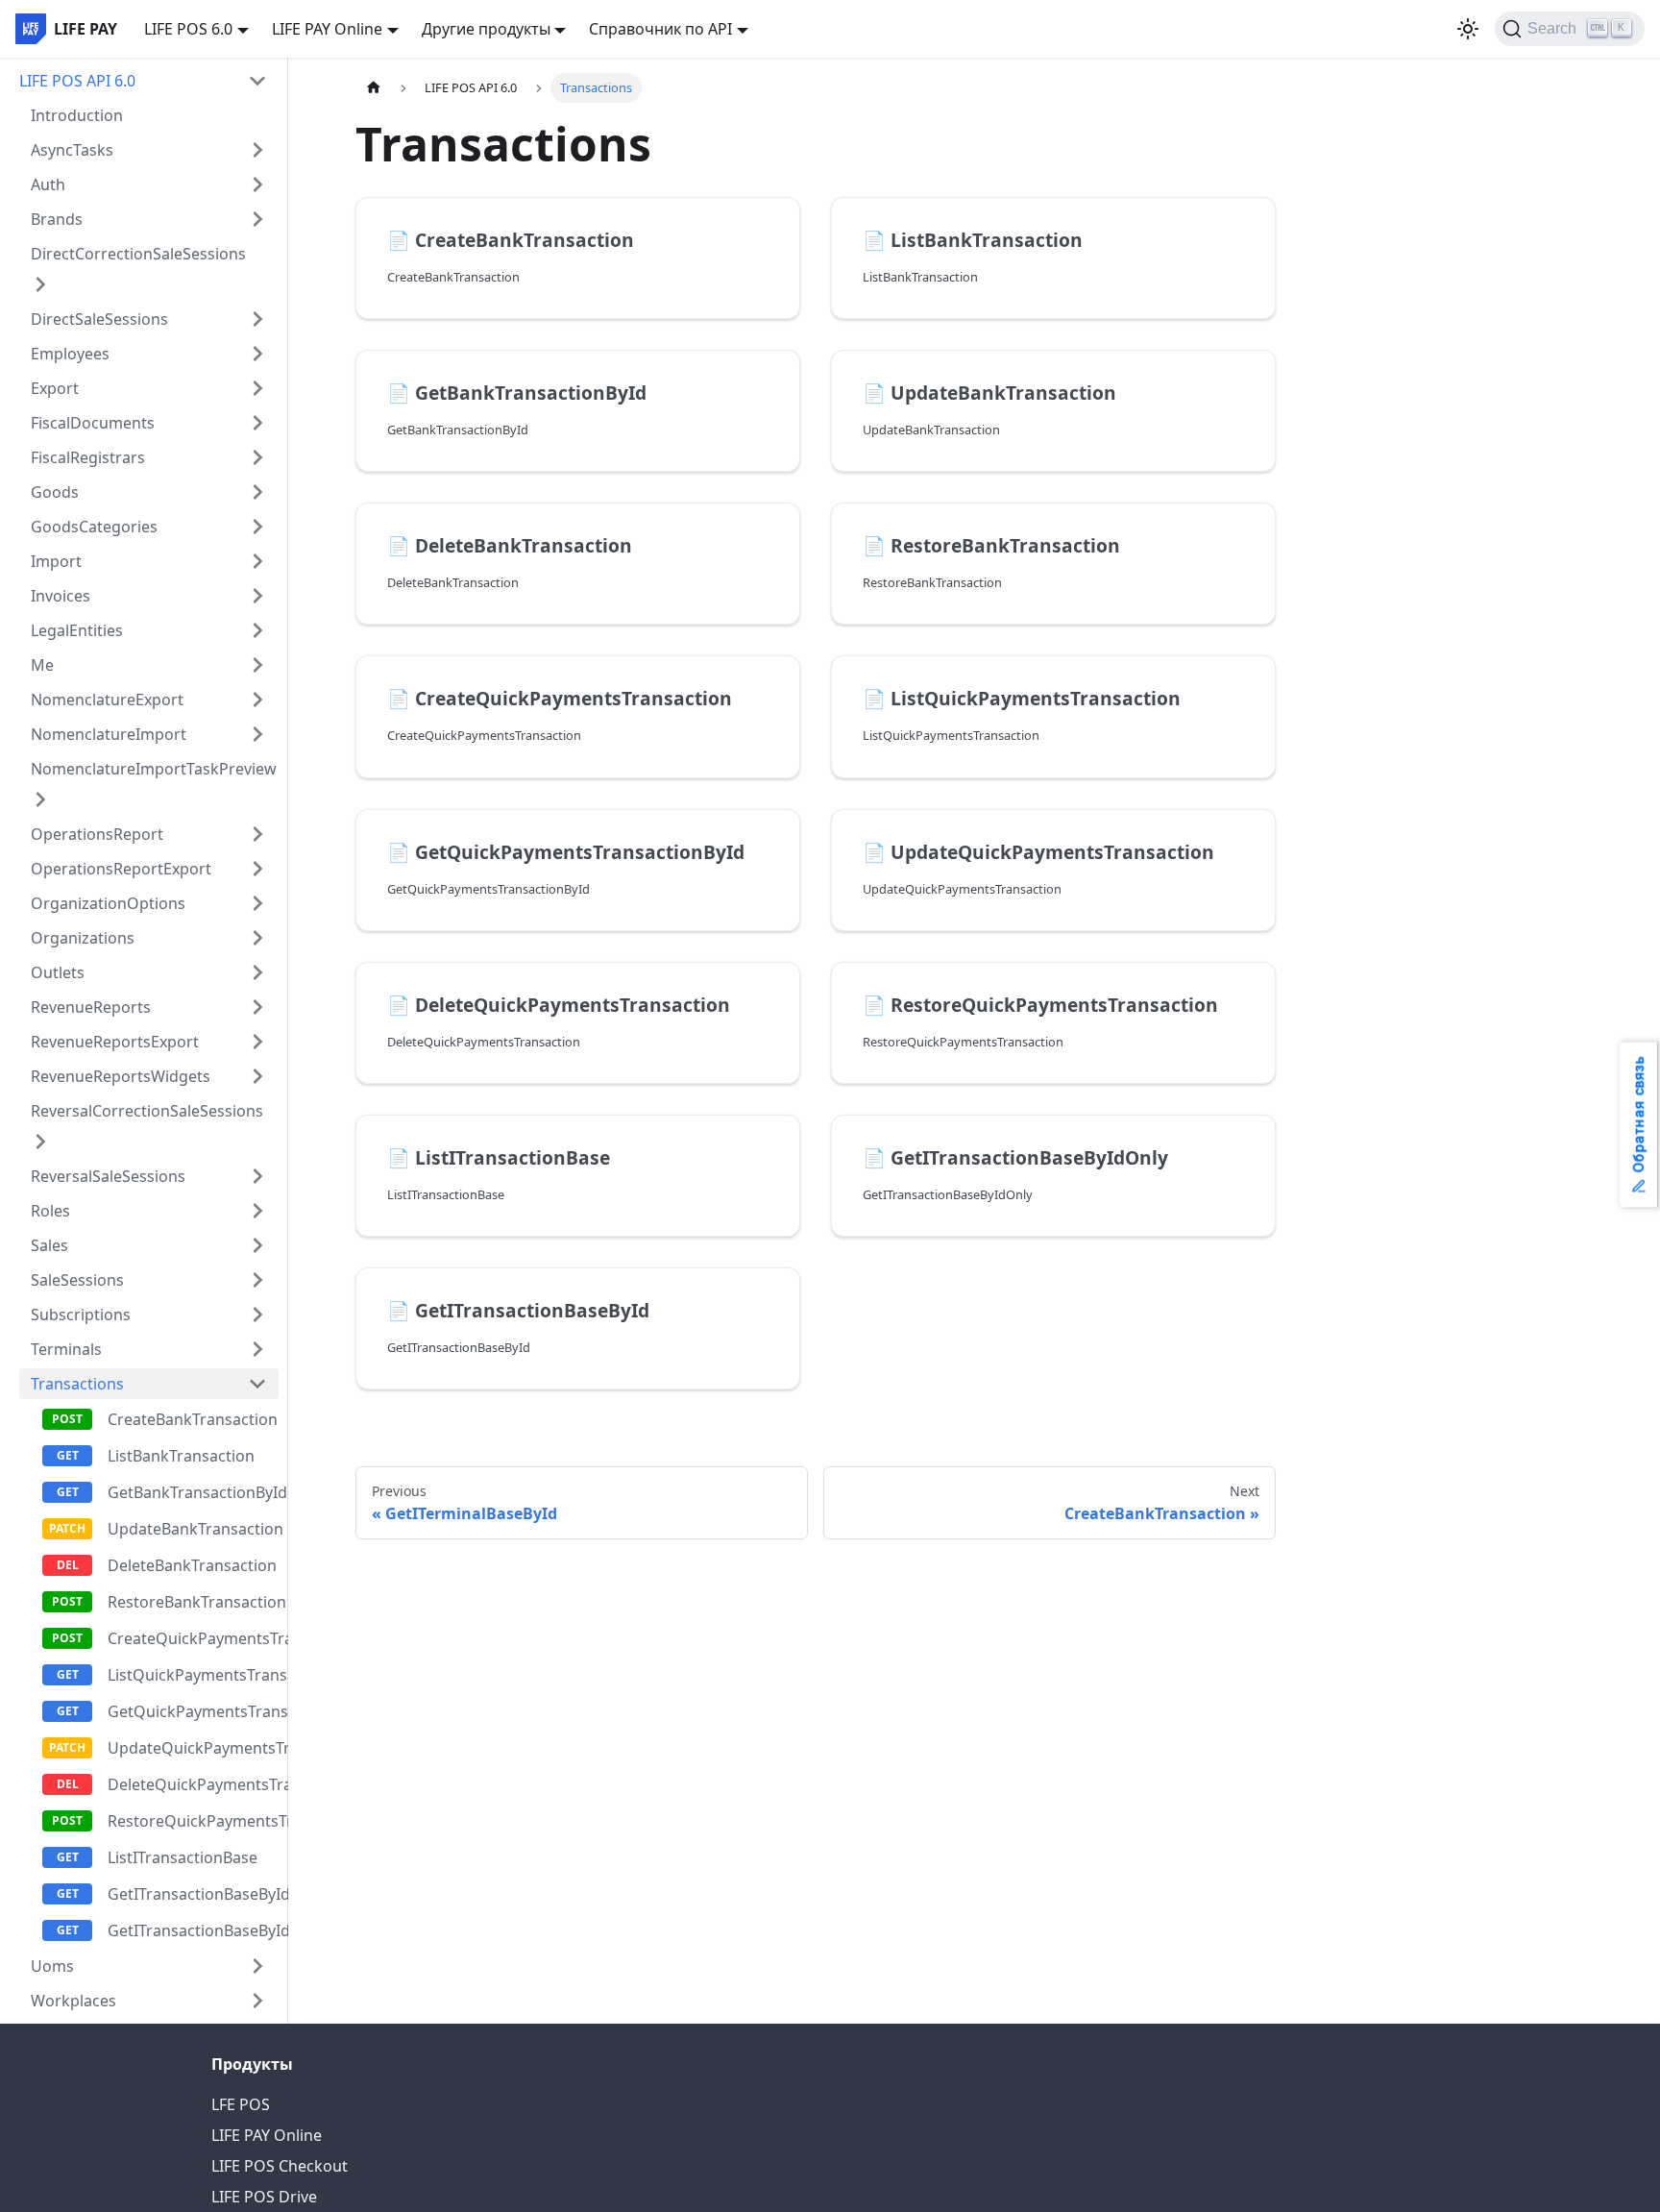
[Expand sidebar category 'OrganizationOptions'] (257, 903)
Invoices (61, 596)
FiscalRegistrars (88, 457)
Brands (57, 219)
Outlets (58, 972)
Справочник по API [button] (660, 29)
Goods (55, 492)
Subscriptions (81, 1315)
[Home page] (374, 88)
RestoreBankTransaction (193, 1602)
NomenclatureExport (107, 700)
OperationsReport (97, 834)
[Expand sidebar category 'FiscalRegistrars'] (257, 457)
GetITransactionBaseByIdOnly (193, 1894)
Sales (49, 1245)
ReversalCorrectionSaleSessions (147, 1111)
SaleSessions (77, 1280)
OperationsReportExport (121, 869)
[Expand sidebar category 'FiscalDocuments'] (257, 423)
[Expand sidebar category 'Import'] (257, 561)
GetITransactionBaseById (193, 1930)
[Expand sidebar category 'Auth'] (257, 184)
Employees (70, 354)
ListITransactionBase (183, 1857)
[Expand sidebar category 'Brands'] (257, 219)
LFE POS (241, 2104)
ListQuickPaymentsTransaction (193, 1675)
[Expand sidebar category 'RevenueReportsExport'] (257, 1042)
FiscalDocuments (93, 423)
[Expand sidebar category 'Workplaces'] (257, 2001)
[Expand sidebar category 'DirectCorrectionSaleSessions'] (40, 284)
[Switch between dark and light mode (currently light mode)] (1468, 29)
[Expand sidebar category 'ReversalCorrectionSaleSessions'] (40, 1142)
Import (56, 561)
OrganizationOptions (108, 903)
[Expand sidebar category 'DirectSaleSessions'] (257, 319)
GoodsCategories (94, 527)
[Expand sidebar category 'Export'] (257, 388)
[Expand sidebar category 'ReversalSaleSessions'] (257, 1176)
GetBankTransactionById (193, 1492)
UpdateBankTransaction (193, 1529)
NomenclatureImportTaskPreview (154, 769)
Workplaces (73, 2001)
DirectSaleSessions (99, 319)
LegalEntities (77, 630)
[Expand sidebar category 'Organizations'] (257, 938)
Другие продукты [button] (486, 29)
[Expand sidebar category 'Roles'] (257, 1211)
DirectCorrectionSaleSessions (138, 254)
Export (55, 388)
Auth (48, 184)
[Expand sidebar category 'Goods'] (257, 492)
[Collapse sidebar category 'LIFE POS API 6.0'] (257, 81)
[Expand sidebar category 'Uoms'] (257, 1966)
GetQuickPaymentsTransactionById (193, 1711)
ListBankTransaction (181, 1456)
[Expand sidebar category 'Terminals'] (257, 1349)
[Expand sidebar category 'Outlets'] (257, 972)
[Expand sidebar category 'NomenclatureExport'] (257, 700)
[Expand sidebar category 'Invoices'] (257, 596)
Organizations (83, 938)
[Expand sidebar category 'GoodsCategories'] (257, 527)
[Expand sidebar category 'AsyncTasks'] (257, 150)
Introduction (77, 115)
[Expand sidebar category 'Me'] (257, 665)
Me (42, 665)
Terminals (66, 1349)
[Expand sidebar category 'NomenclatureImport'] (257, 734)
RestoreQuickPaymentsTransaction (193, 1821)
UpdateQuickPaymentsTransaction (193, 1748)
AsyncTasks (72, 150)
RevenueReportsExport (115, 1042)
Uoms (52, 1966)
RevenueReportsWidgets (121, 1076)
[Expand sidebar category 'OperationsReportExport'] (257, 869)
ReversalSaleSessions (108, 1176)
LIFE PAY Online (267, 2135)
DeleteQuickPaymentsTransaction (193, 1784)
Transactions (77, 1384)
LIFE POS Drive (264, 2197)
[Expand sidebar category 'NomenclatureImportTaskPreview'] (40, 799)
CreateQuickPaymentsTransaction (193, 1638)
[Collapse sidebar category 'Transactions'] (257, 1384)
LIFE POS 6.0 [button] (188, 29)
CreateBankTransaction (193, 1419)
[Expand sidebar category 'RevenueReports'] (257, 1007)
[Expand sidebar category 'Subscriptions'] (257, 1315)
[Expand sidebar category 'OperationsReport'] (257, 834)
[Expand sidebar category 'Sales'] (257, 1245)
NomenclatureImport (109, 734)
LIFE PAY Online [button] (327, 29)
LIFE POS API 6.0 (77, 81)
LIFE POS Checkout (280, 2166)
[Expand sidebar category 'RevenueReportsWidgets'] (257, 1076)
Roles (50, 1211)
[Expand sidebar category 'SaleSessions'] (257, 1280)
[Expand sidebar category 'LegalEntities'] (257, 630)
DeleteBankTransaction (192, 1565)
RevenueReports (91, 1007)
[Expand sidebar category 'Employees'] (257, 354)
